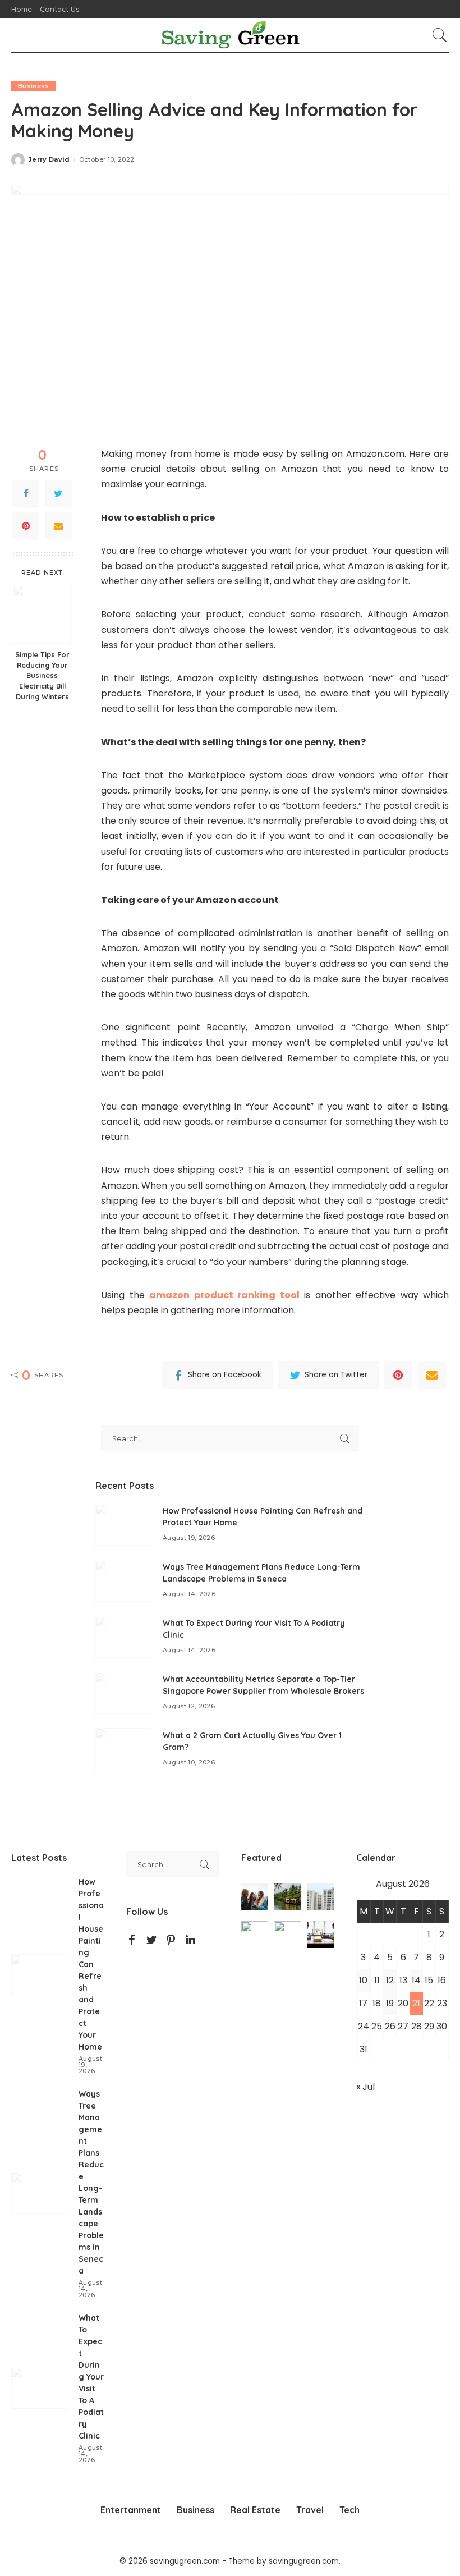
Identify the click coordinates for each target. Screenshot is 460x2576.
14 (416, 1980)
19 (390, 2003)
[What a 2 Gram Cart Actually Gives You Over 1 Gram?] (123, 1749)
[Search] (437, 35)
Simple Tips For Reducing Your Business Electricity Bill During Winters (42, 676)
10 (363, 1980)
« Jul (365, 2087)
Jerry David (49, 160)
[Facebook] (26, 493)
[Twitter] (58, 493)
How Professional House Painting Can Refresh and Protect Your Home (91, 1964)
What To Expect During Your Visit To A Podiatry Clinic (91, 2377)
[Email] (58, 526)
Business (34, 86)
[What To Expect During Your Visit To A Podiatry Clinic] (123, 1637)
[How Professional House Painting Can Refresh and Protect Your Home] (123, 1525)
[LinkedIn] (190, 1940)
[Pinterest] (26, 526)
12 (390, 1980)
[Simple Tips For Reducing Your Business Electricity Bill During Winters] (42, 614)
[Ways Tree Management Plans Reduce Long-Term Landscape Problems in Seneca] (123, 1581)
